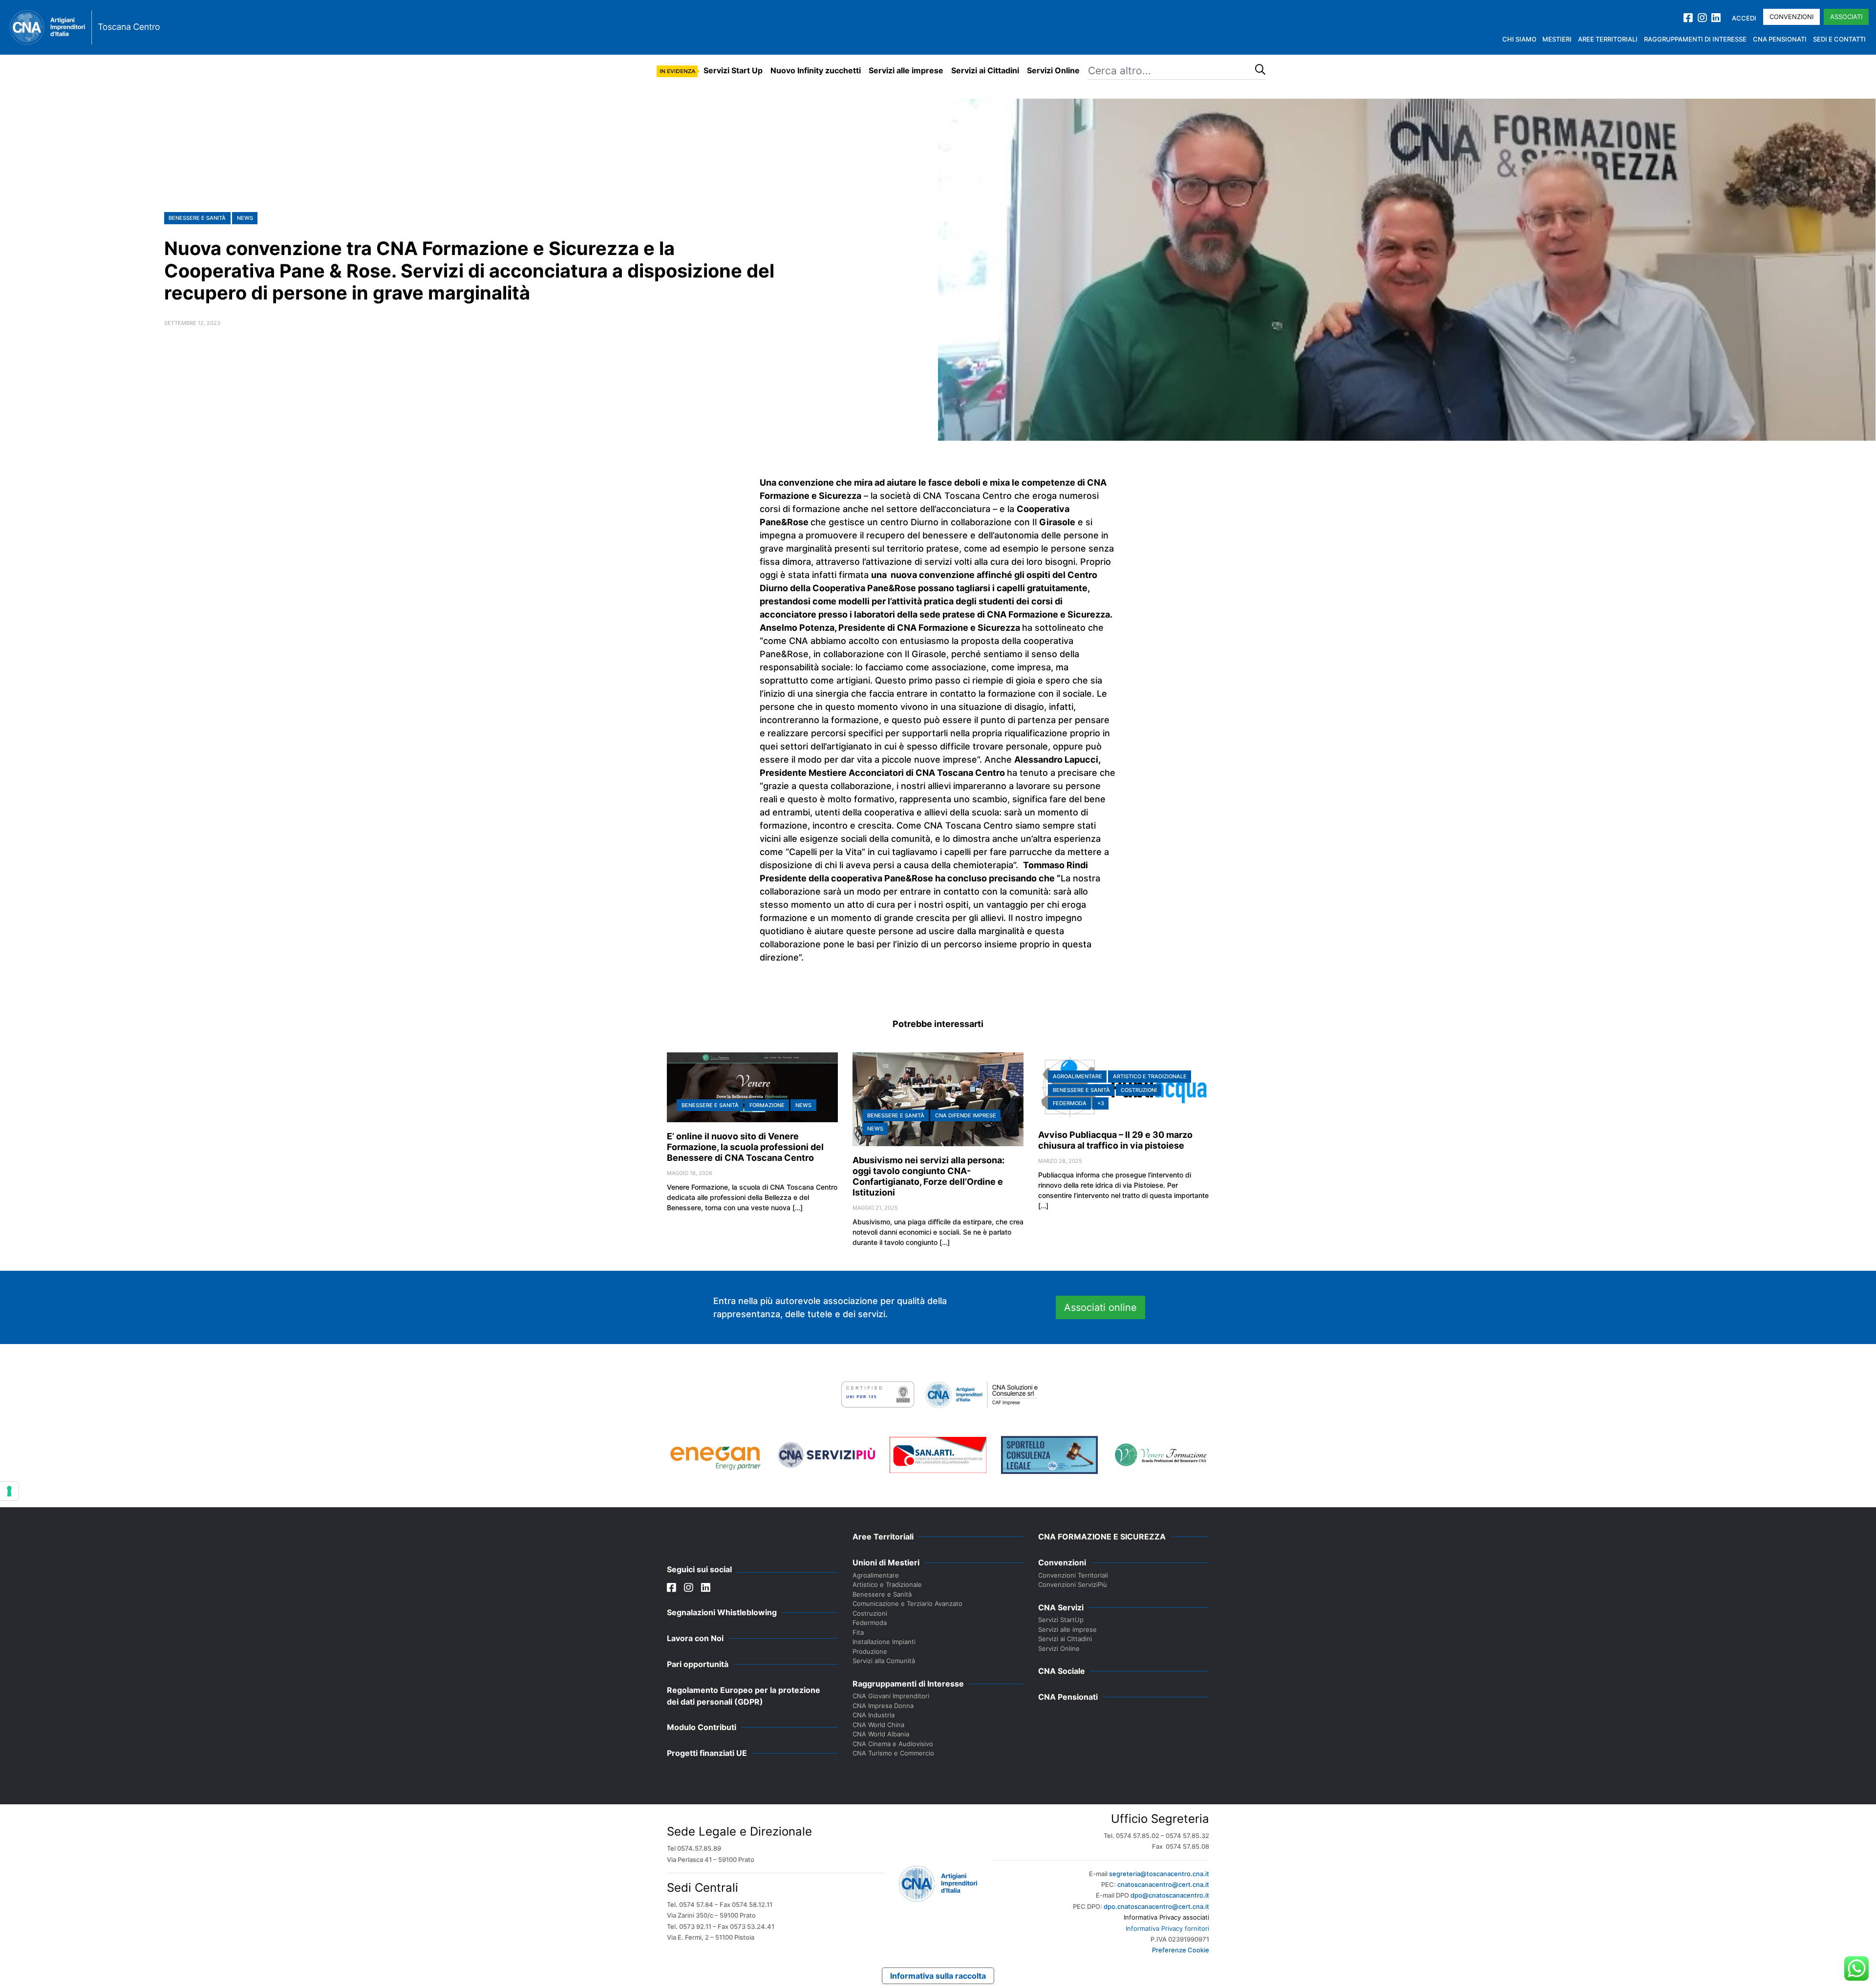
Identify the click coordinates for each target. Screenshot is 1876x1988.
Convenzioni (1791, 17)
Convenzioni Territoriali (1073, 1575)
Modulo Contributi (702, 1727)
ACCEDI (1744, 18)
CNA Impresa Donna (883, 1706)
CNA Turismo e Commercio (893, 1753)
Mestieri (1557, 39)
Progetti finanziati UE (707, 1753)
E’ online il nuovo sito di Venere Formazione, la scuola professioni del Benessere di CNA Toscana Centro (745, 1147)
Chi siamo (1519, 39)
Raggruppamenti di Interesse (1695, 39)
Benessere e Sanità (197, 218)
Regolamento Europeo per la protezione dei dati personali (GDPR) (744, 1696)
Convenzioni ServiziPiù (1073, 1584)
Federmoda (1070, 1103)
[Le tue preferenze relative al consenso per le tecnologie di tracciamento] (9, 1491)
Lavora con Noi (695, 1638)
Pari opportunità (698, 1664)
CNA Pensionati (1780, 39)
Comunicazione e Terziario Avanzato (907, 1603)
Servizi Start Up (733, 70)
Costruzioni (1139, 1090)
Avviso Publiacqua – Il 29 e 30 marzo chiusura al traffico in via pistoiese (1115, 1140)
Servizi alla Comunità (884, 1661)
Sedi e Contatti (1839, 39)
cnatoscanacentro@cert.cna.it (1163, 1884)
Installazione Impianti (884, 1642)
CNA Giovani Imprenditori (891, 1696)
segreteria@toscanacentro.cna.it (1159, 1874)
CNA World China (878, 1725)
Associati (1846, 17)
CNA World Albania (881, 1734)
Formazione (767, 1105)
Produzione (870, 1651)
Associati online (1100, 1307)
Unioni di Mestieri (886, 1562)
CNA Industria (874, 1715)
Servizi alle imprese (906, 70)
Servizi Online (1053, 70)
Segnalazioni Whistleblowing (722, 1612)
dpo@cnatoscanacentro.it (1170, 1895)
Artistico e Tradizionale (1150, 1076)
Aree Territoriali (1608, 39)
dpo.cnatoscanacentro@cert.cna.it (1156, 1906)
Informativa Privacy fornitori (1167, 1928)
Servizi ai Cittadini (985, 70)
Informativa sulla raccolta (938, 1976)
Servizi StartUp (1061, 1620)
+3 (1101, 1103)
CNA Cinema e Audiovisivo (893, 1744)
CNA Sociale (1062, 1671)
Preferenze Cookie (1181, 1950)
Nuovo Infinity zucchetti (816, 70)
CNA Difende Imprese (966, 1115)
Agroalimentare (1077, 1076)
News (245, 218)
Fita (858, 1632)
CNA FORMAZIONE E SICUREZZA (1102, 1537)
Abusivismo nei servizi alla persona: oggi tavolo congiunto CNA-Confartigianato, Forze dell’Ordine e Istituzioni (928, 1176)
